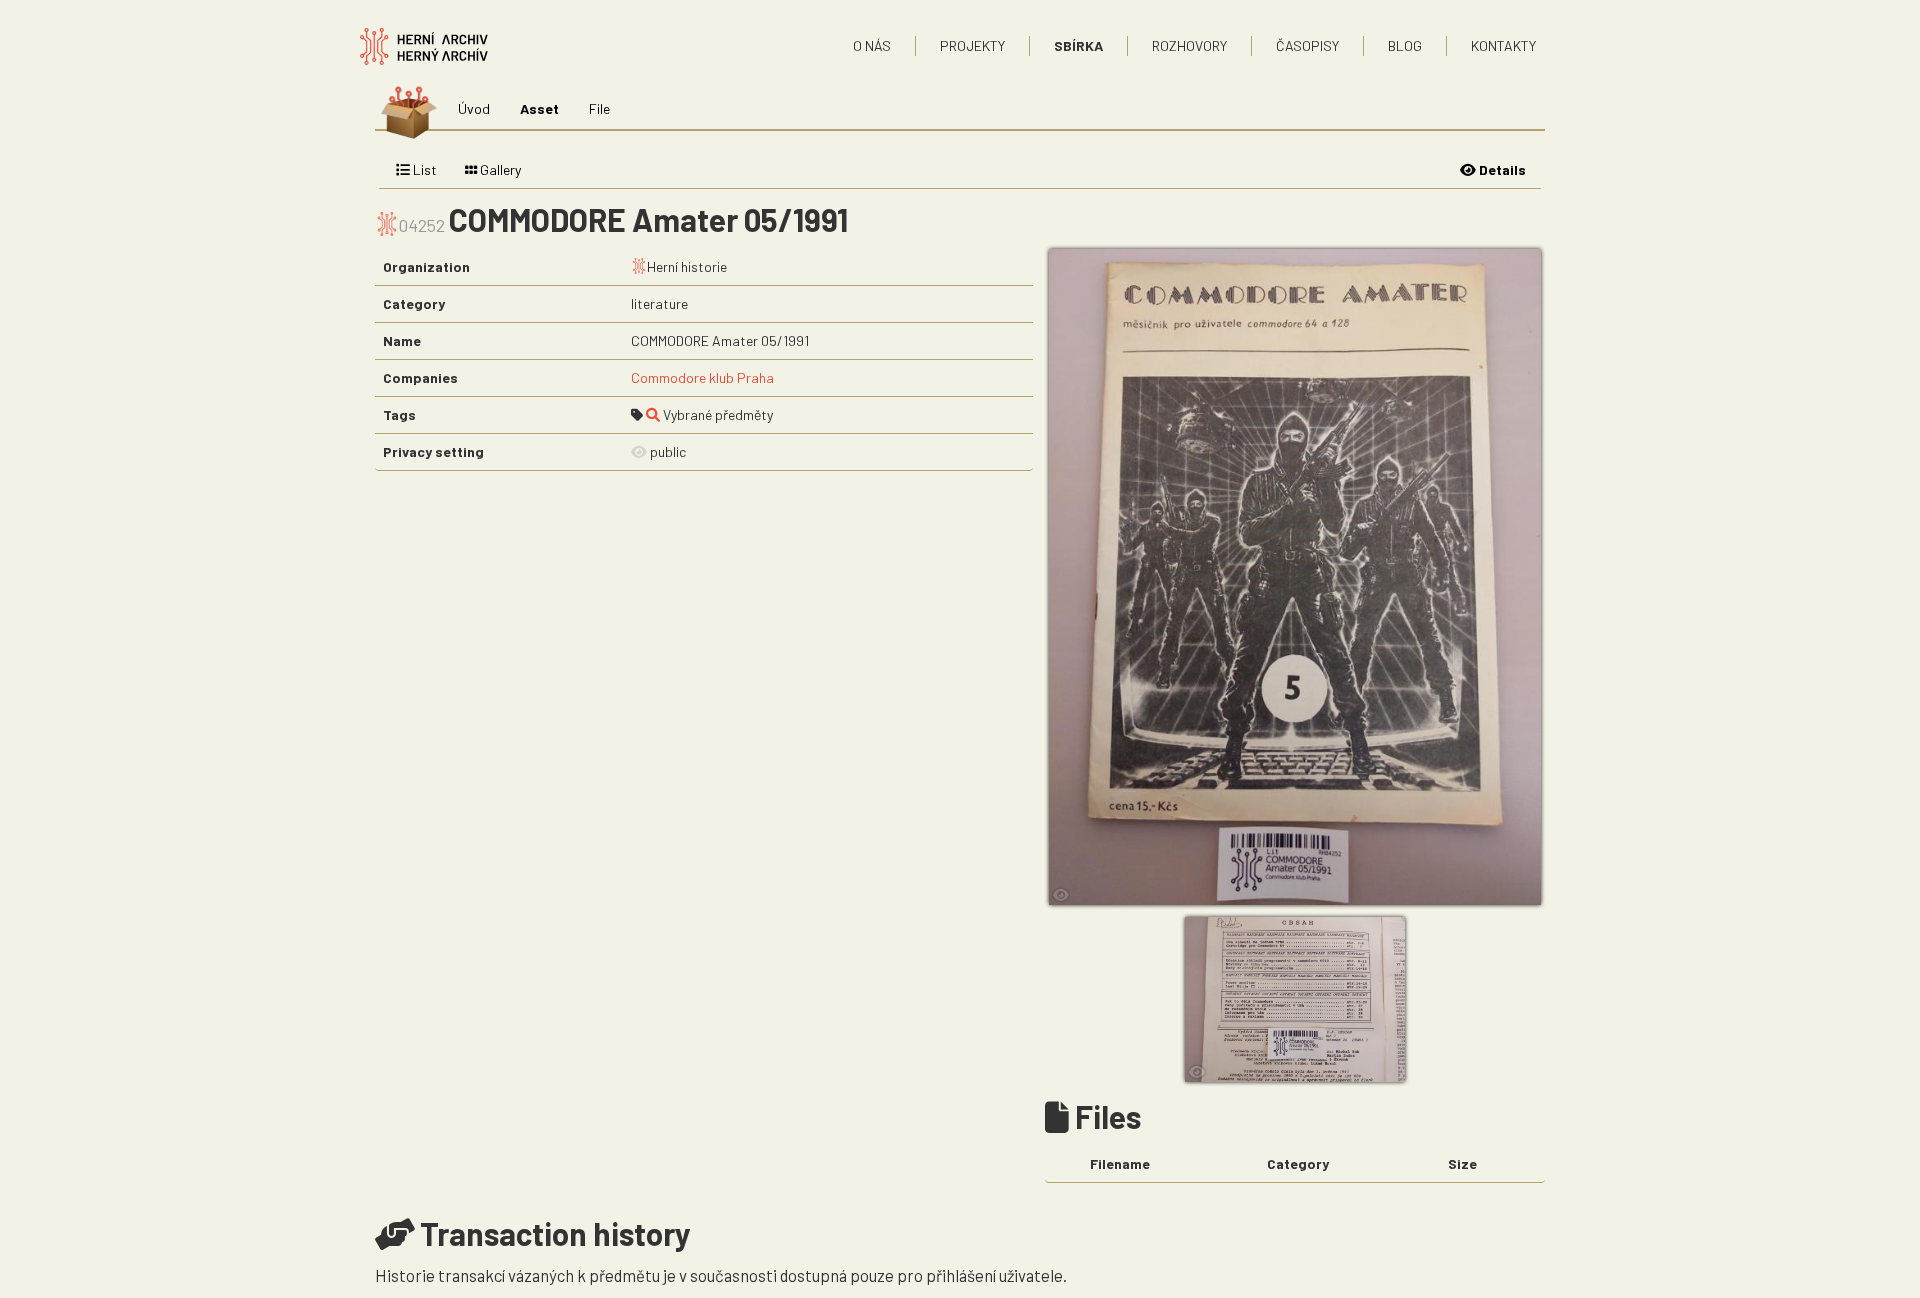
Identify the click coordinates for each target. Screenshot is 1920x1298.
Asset (539, 108)
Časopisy (1307, 45)
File (599, 108)
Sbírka (1078, 45)
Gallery (499, 169)
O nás (872, 45)
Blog (1405, 45)
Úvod (474, 108)
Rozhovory (1189, 45)
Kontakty (1503, 45)
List (423, 169)
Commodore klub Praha (702, 377)
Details (1501, 169)
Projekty (972, 45)
